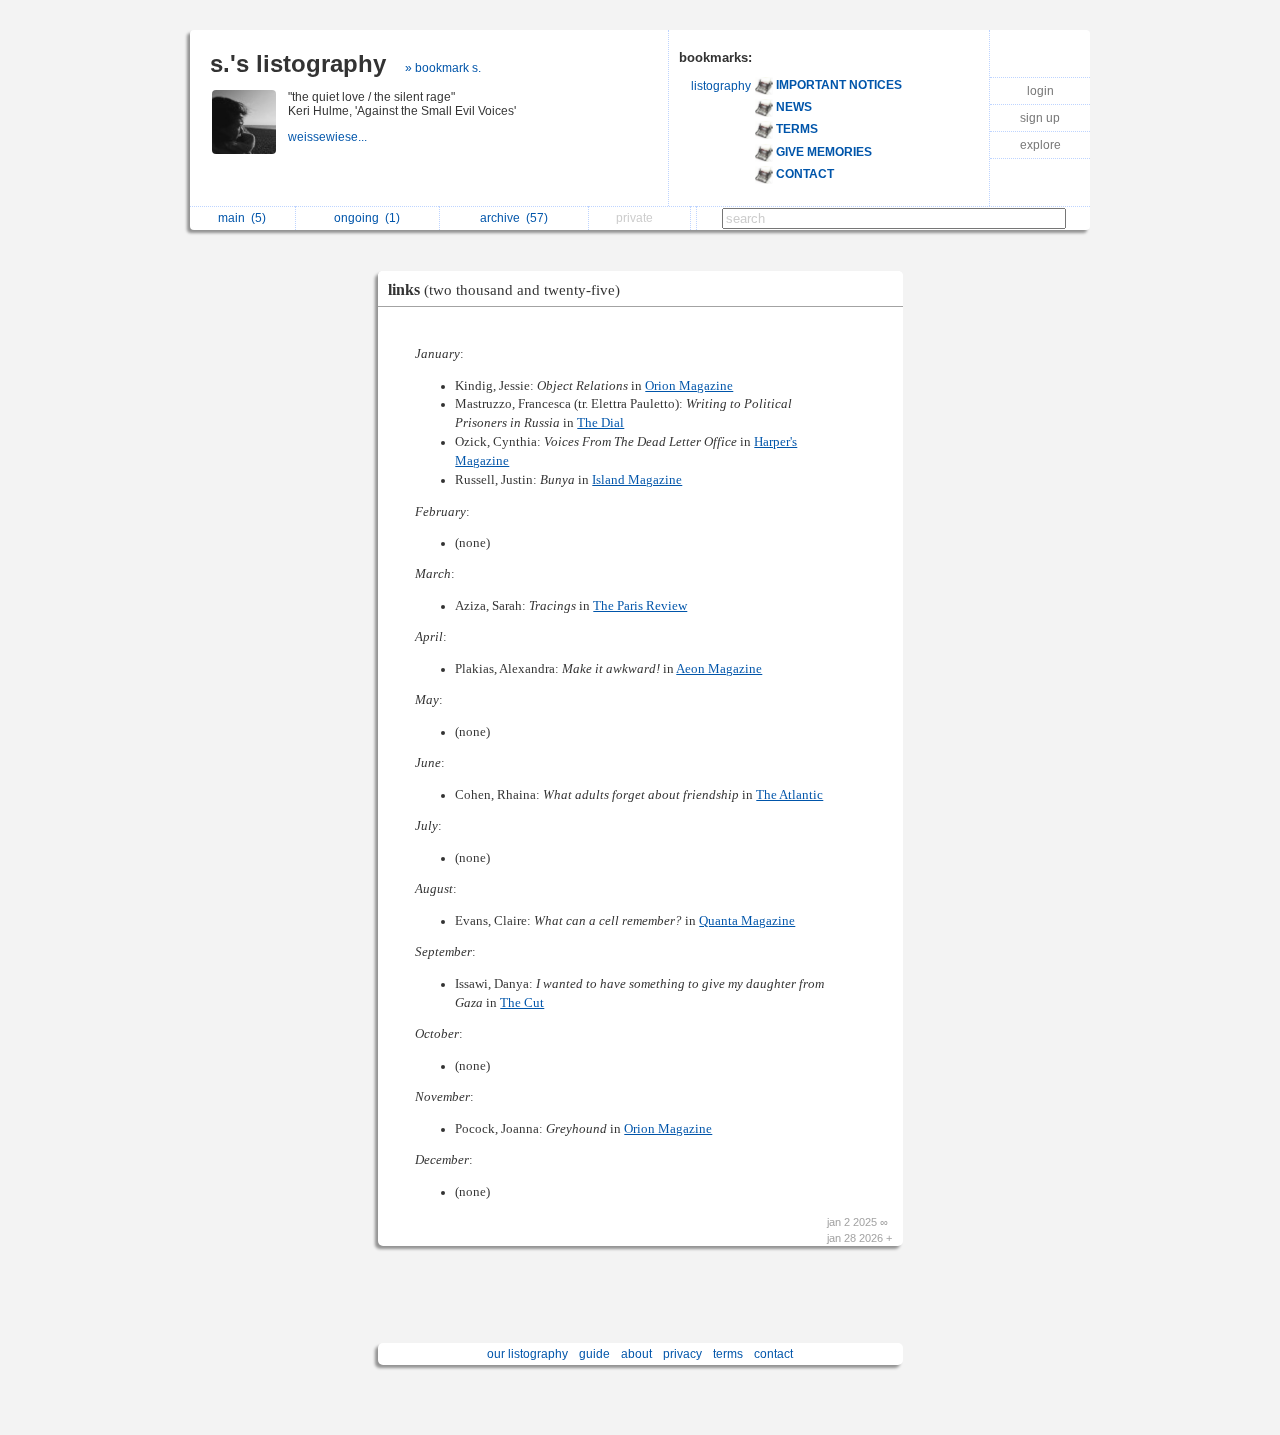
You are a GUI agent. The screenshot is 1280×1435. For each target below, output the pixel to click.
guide (594, 1354)
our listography (527, 1354)
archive (514, 218)
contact (773, 1354)
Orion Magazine (689, 386)
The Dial (600, 423)
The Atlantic (789, 795)
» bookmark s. (443, 68)
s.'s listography (298, 63)
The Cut (522, 1003)
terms (728, 1354)
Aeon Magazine (719, 669)
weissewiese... (329, 137)
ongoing (367, 218)
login (1040, 91)
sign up (1040, 118)
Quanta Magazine (747, 921)
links (504, 289)
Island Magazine (637, 480)
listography (721, 86)
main (242, 218)
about (636, 1354)
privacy (682, 1354)
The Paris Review (640, 606)
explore (1040, 145)
